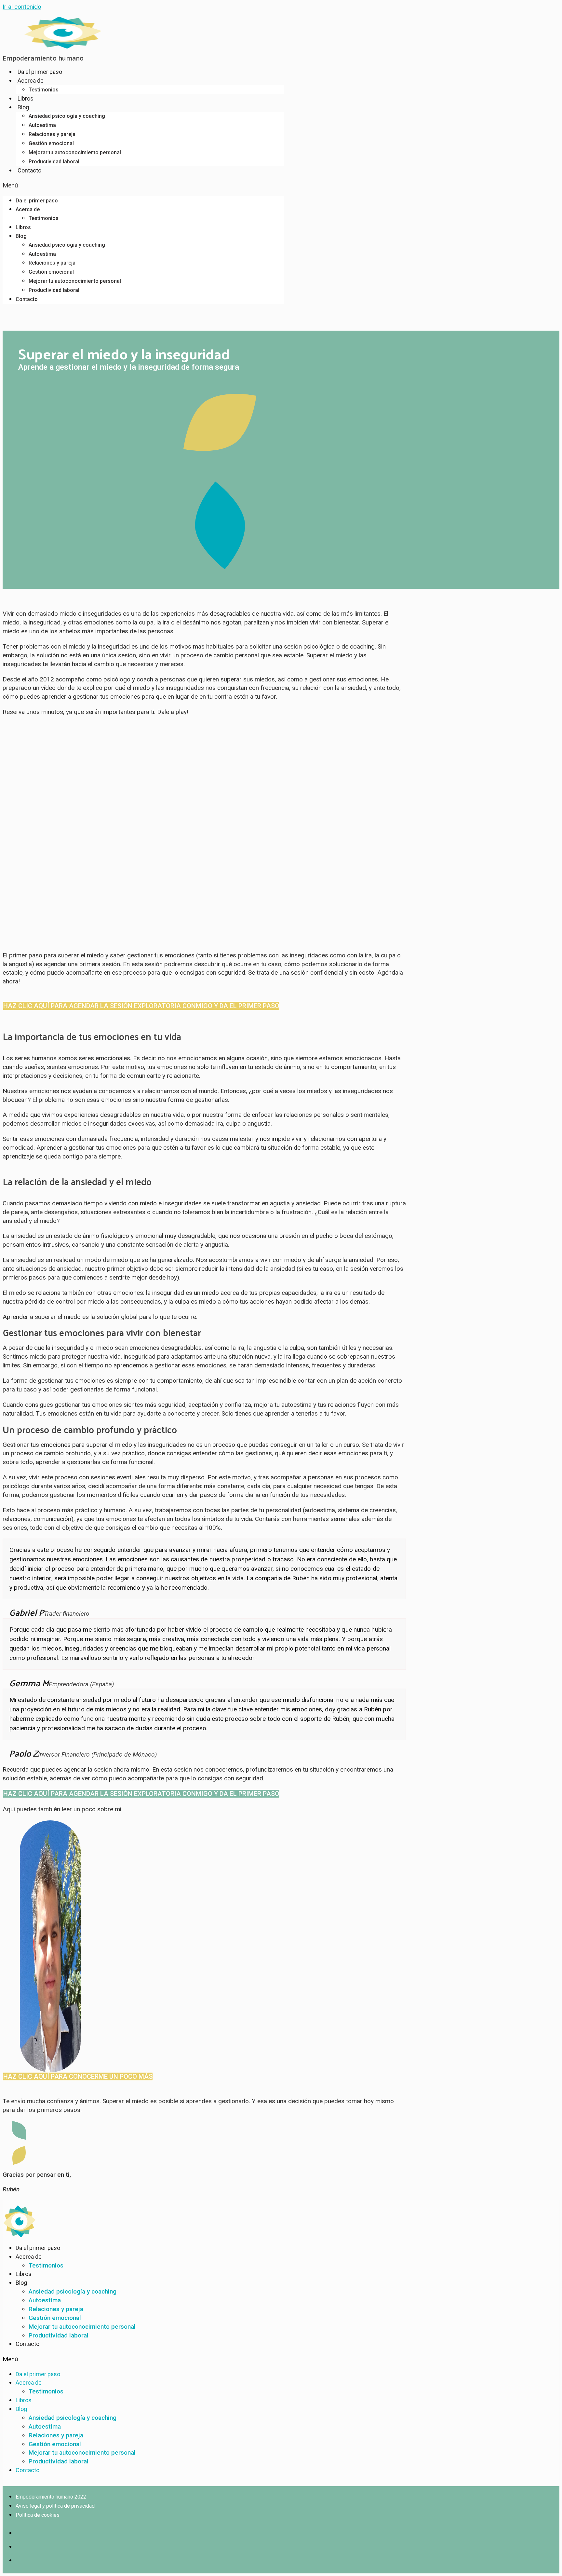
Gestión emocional (51, 143)
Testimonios (44, 90)
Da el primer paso (40, 72)
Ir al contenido (22, 7)
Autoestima (42, 125)
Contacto (29, 170)
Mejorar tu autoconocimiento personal (75, 152)
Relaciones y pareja (52, 134)
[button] (143, 186)
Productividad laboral (54, 162)
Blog (23, 107)
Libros (26, 98)
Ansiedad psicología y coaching (67, 116)
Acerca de (31, 81)
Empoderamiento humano (43, 58)
